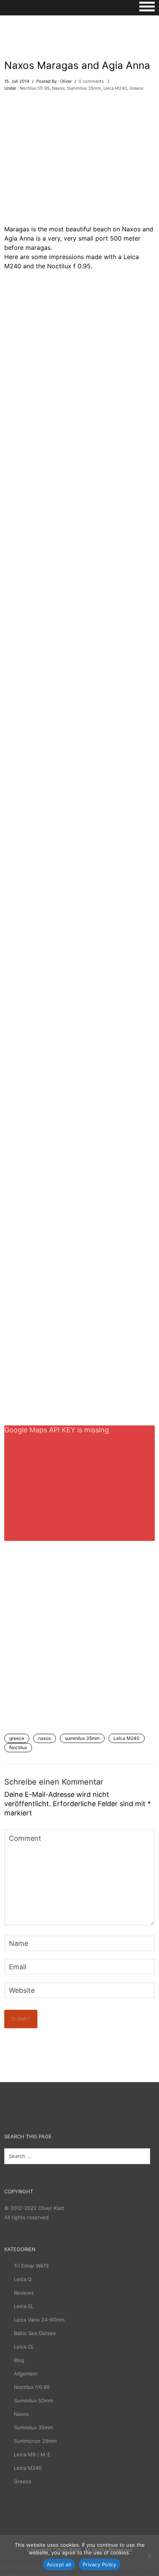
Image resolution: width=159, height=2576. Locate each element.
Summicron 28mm (35, 2441)
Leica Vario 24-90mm (39, 2320)
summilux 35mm (82, 1738)
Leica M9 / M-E (32, 2454)
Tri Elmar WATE (32, 2266)
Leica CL (24, 2347)
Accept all (59, 2564)
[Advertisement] (79, 162)
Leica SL (24, 2306)
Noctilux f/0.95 (35, 88)
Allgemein (26, 2374)
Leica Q (23, 2279)
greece (17, 1738)
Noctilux (18, 1747)
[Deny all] (149, 2556)
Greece (136, 88)
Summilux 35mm (84, 88)
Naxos (58, 88)
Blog (19, 2360)
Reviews (24, 2293)
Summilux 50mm (33, 2400)
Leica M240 (115, 88)
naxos (45, 1738)
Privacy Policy (100, 2564)
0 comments (91, 81)
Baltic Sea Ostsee (35, 2333)
